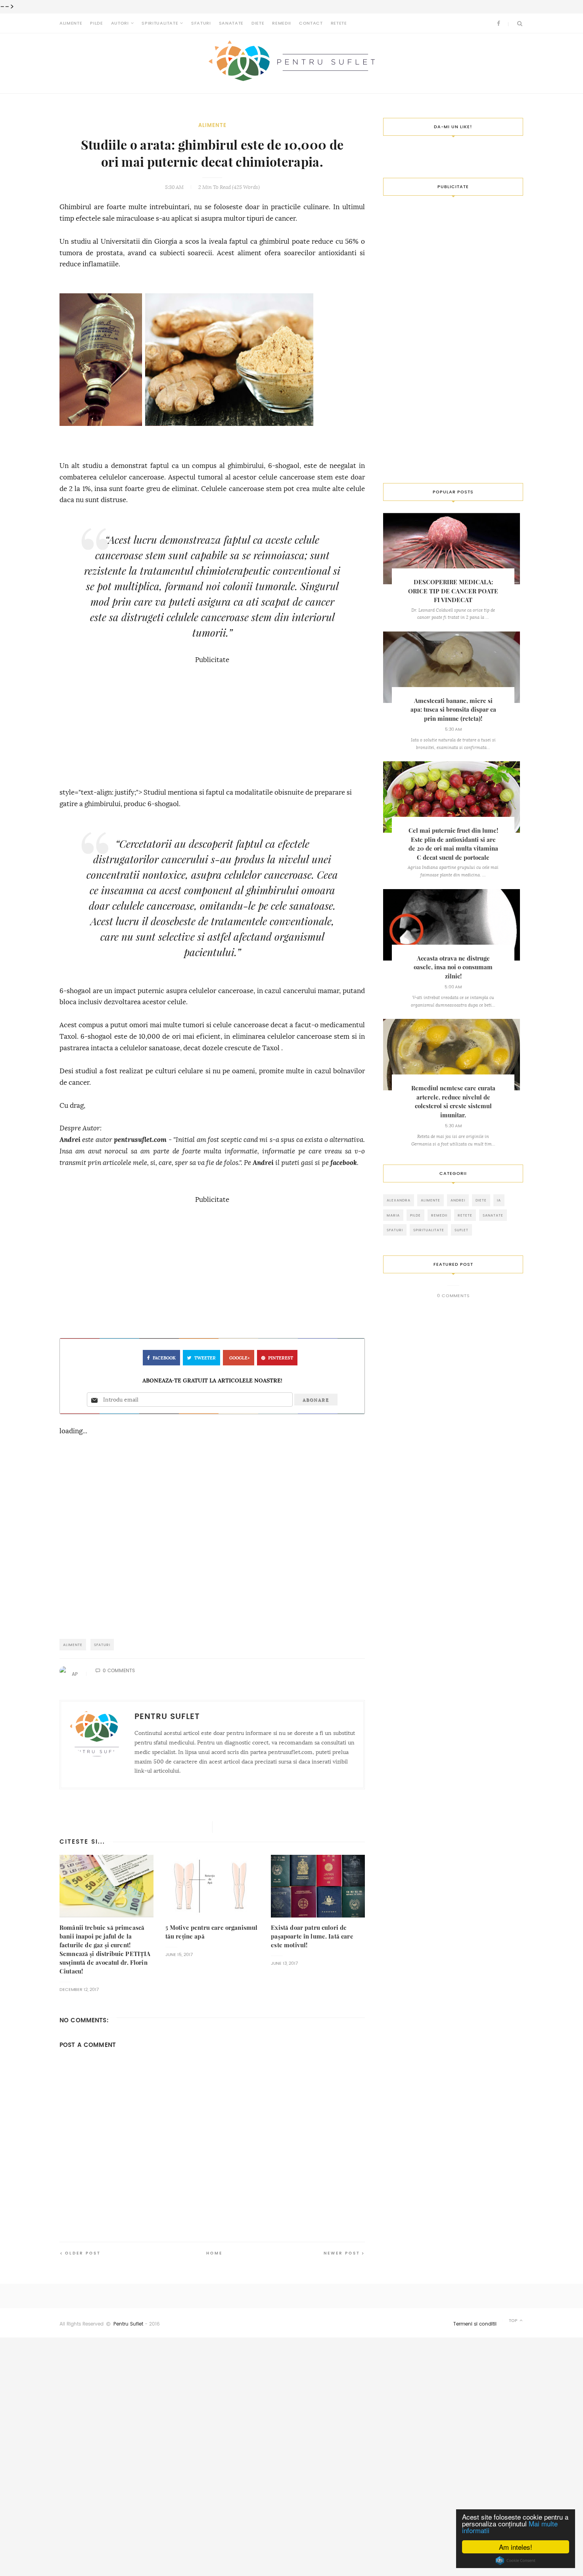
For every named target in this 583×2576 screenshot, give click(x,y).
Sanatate (231, 23)
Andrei (70, 1140)
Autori (120, 23)
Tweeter (205, 1358)
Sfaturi (201, 23)
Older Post (83, 2253)
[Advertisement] (212, 722)
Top (514, 2321)
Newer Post (342, 2253)
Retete (339, 23)
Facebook (164, 1358)
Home (214, 2253)
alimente (212, 125)
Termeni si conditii (475, 2324)
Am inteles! (516, 2547)
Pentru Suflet (128, 2324)
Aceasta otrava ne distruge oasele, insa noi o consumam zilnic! (453, 967)
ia (499, 1200)
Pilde (96, 23)
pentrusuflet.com (140, 1140)
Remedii (282, 23)
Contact (311, 23)
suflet (461, 1230)
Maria (393, 1215)
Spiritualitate (160, 23)
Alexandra (399, 1200)
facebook (344, 1163)
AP (75, 1674)
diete (481, 1200)
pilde (415, 1215)
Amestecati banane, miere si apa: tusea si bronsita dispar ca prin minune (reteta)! (453, 710)
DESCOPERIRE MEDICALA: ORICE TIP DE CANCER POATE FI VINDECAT (453, 591)
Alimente (71, 23)
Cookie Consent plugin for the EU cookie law (516, 2561)
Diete (258, 23)
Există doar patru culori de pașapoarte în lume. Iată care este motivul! (312, 1936)
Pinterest (281, 1358)
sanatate (493, 1215)
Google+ (240, 1358)
